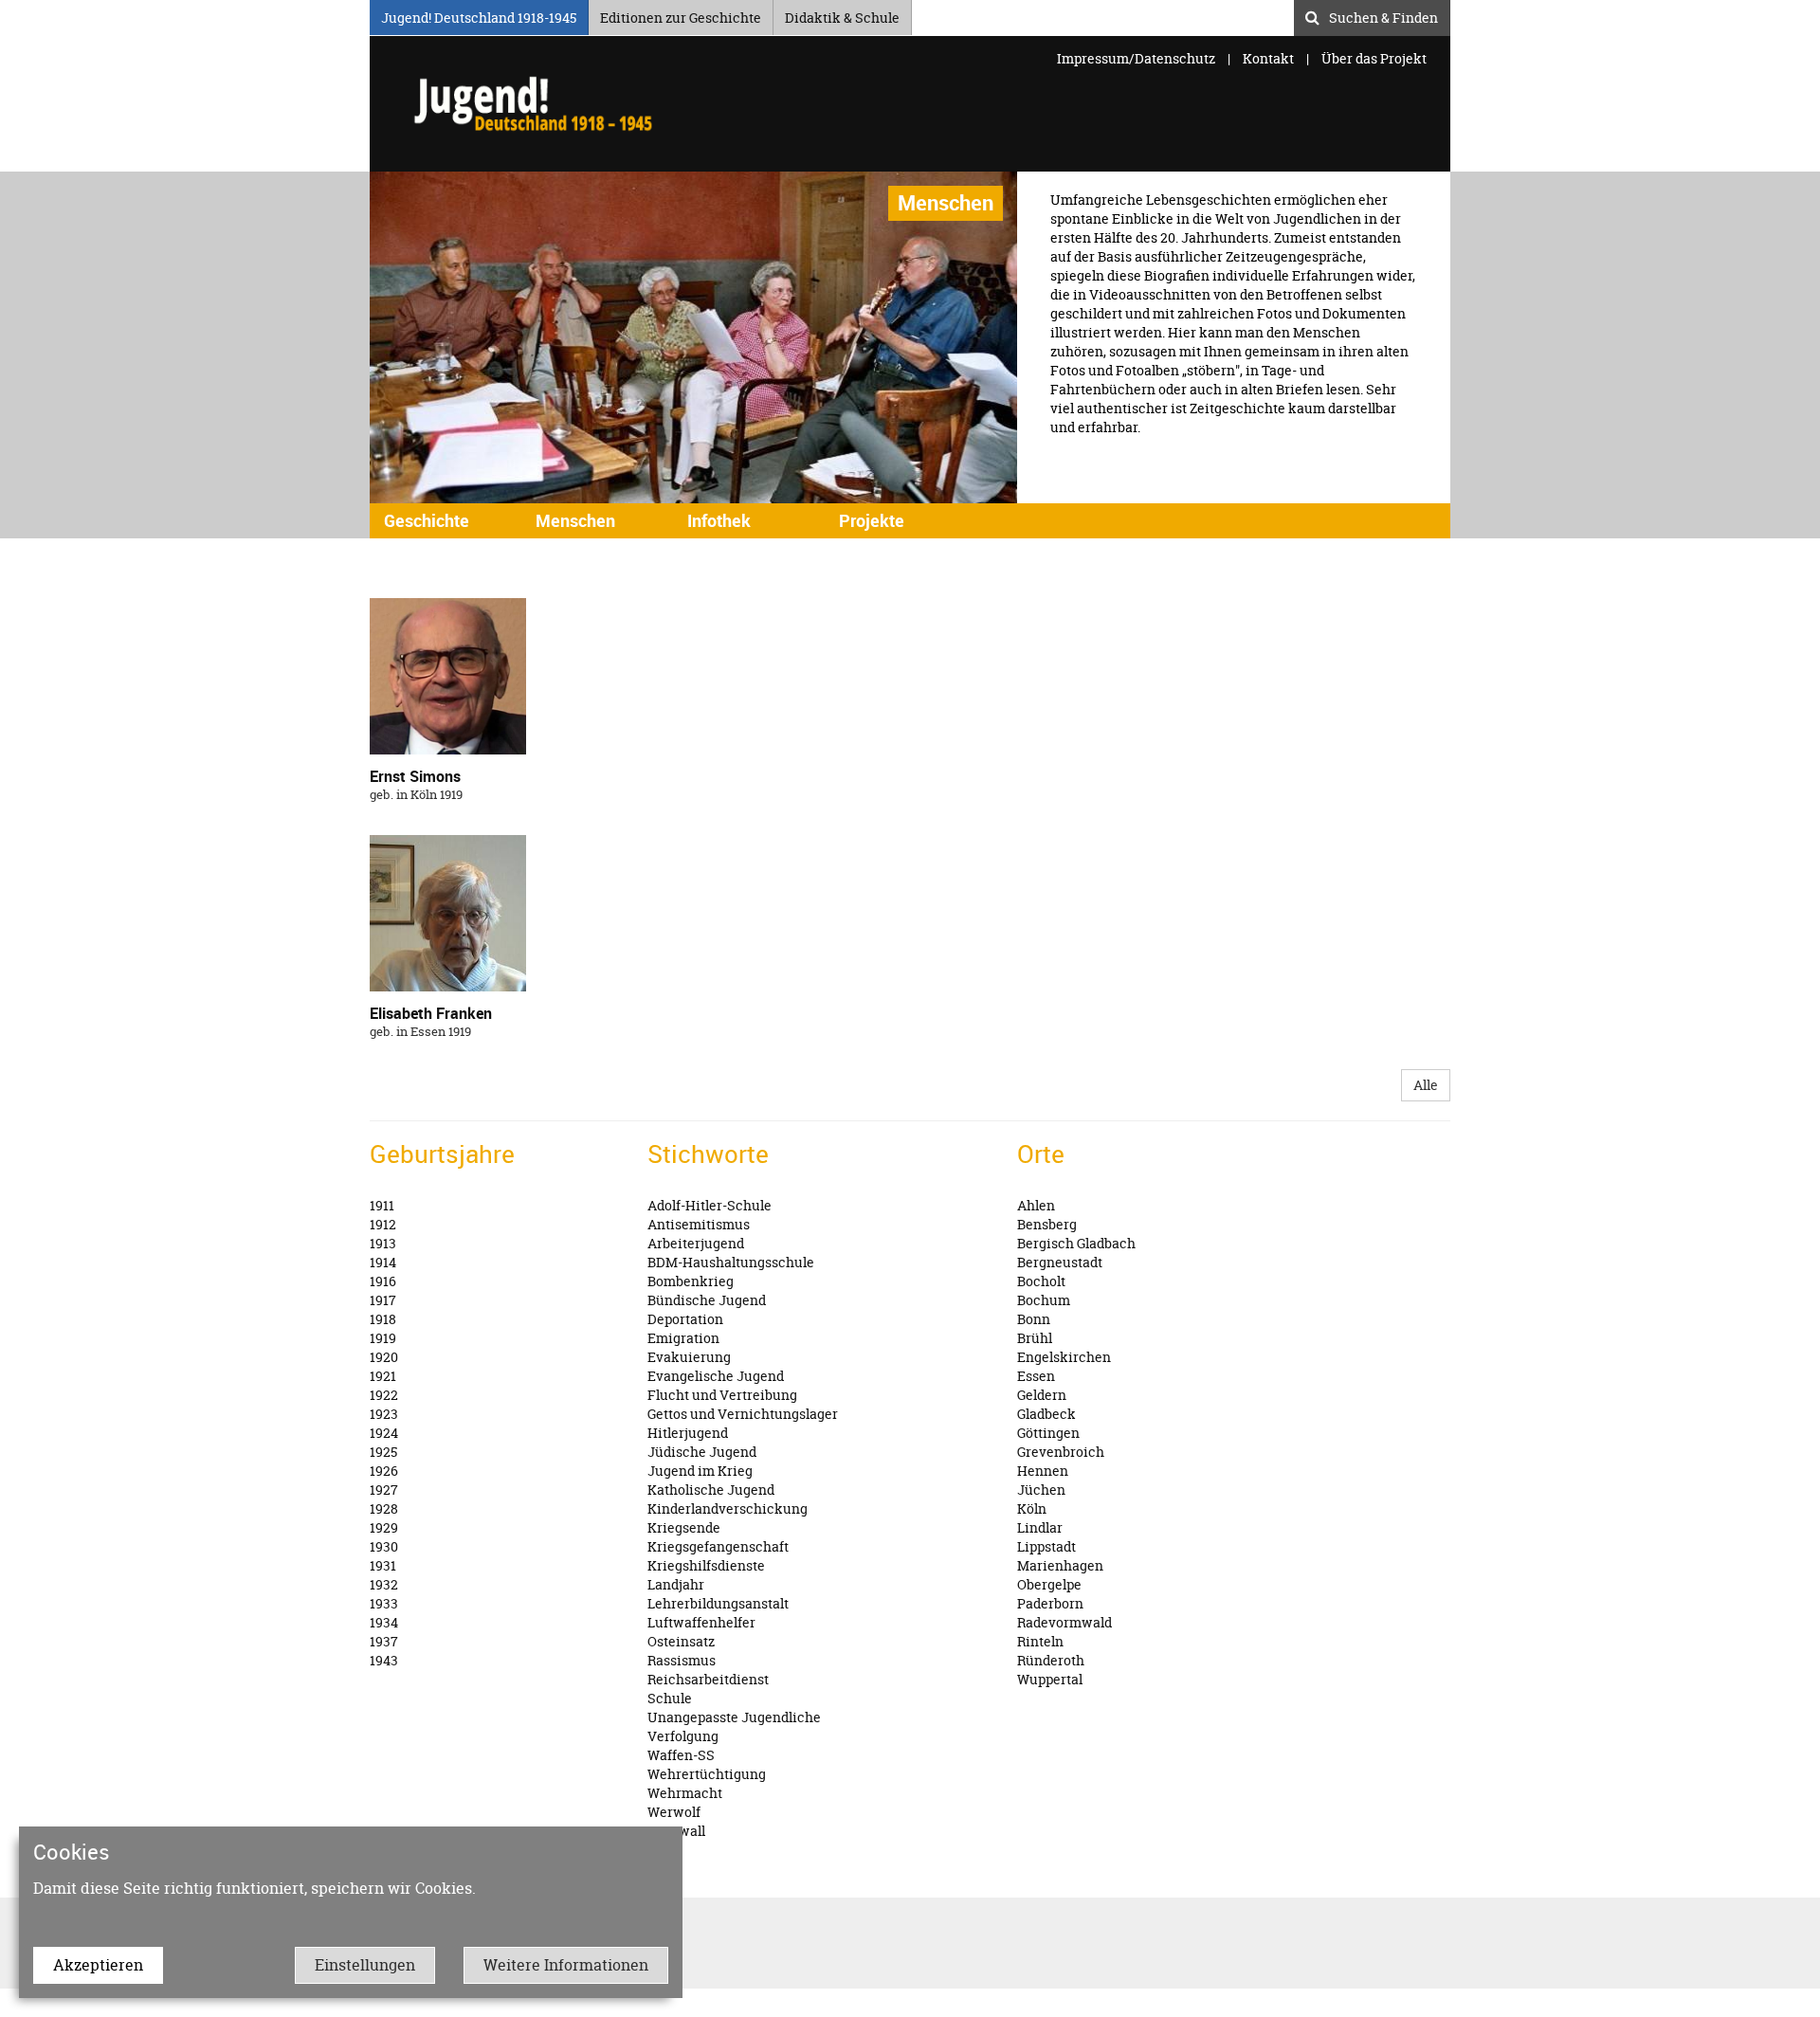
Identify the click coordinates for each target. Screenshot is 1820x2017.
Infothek (719, 520)
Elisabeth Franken (431, 1013)
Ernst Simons (415, 776)
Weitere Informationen (566, 1965)
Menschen (575, 520)
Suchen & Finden (1383, 15)
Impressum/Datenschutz (1137, 58)
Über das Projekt (1374, 58)
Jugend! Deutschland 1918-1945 (479, 15)
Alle (1426, 1085)
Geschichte (427, 520)
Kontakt (1268, 58)
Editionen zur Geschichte (681, 15)
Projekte (872, 520)
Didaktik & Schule (842, 15)
